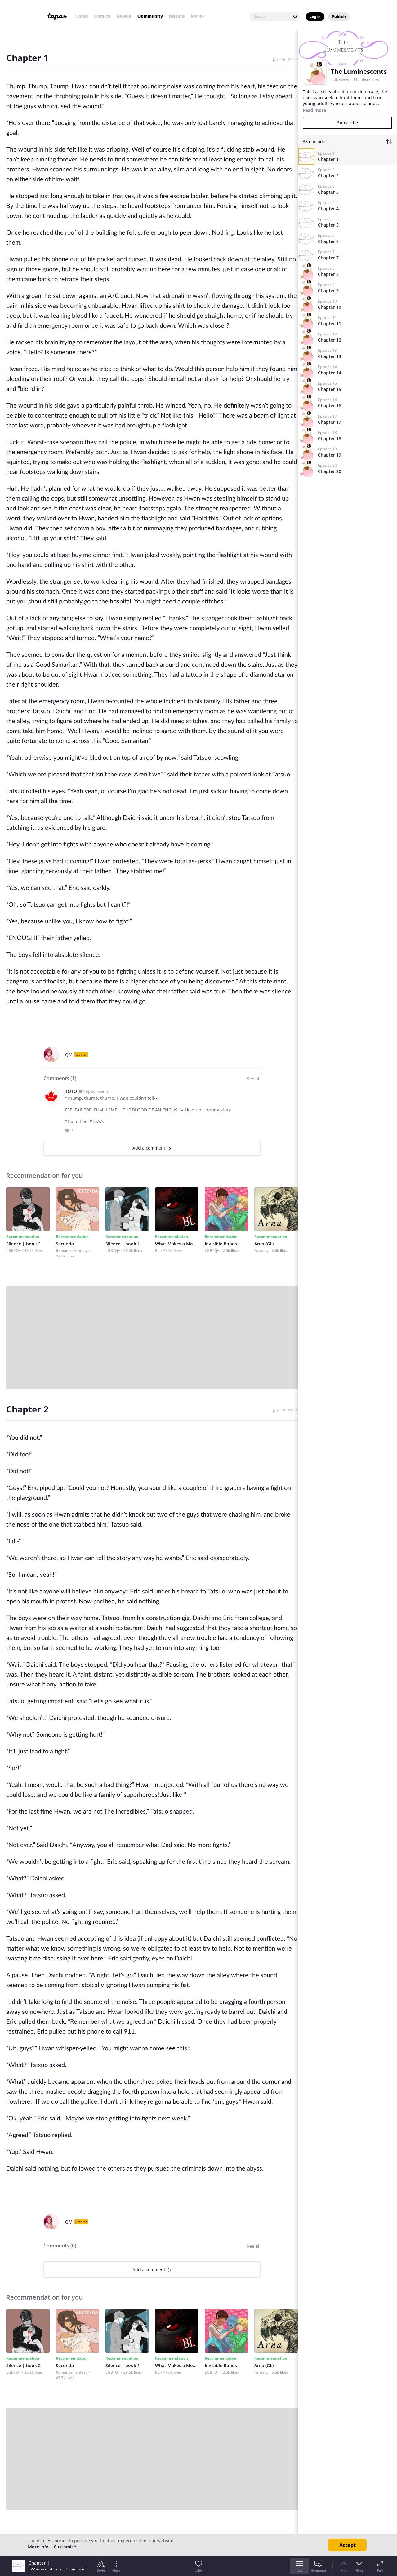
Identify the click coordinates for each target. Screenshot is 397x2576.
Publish (339, 17)
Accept (348, 2545)
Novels (124, 16)
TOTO (71, 1091)
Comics (102, 16)
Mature (177, 16)
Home (82, 16)
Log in (315, 17)
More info (38, 2547)
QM (69, 1055)
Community (150, 16)
